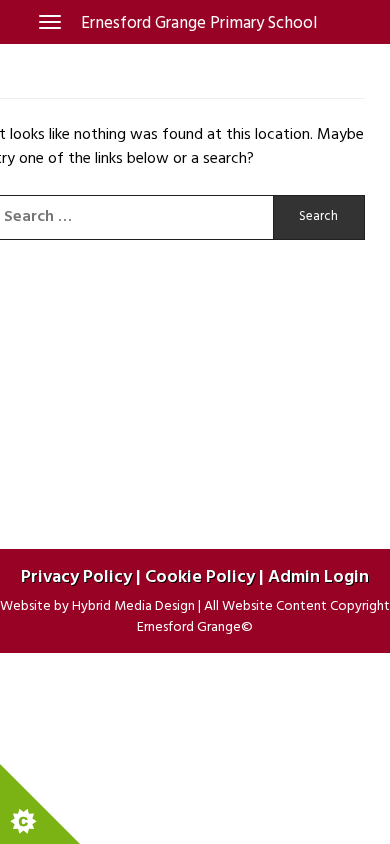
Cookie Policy (200, 577)
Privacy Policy (76, 577)
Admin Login (318, 577)
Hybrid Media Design (133, 606)
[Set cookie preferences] (40, 804)
